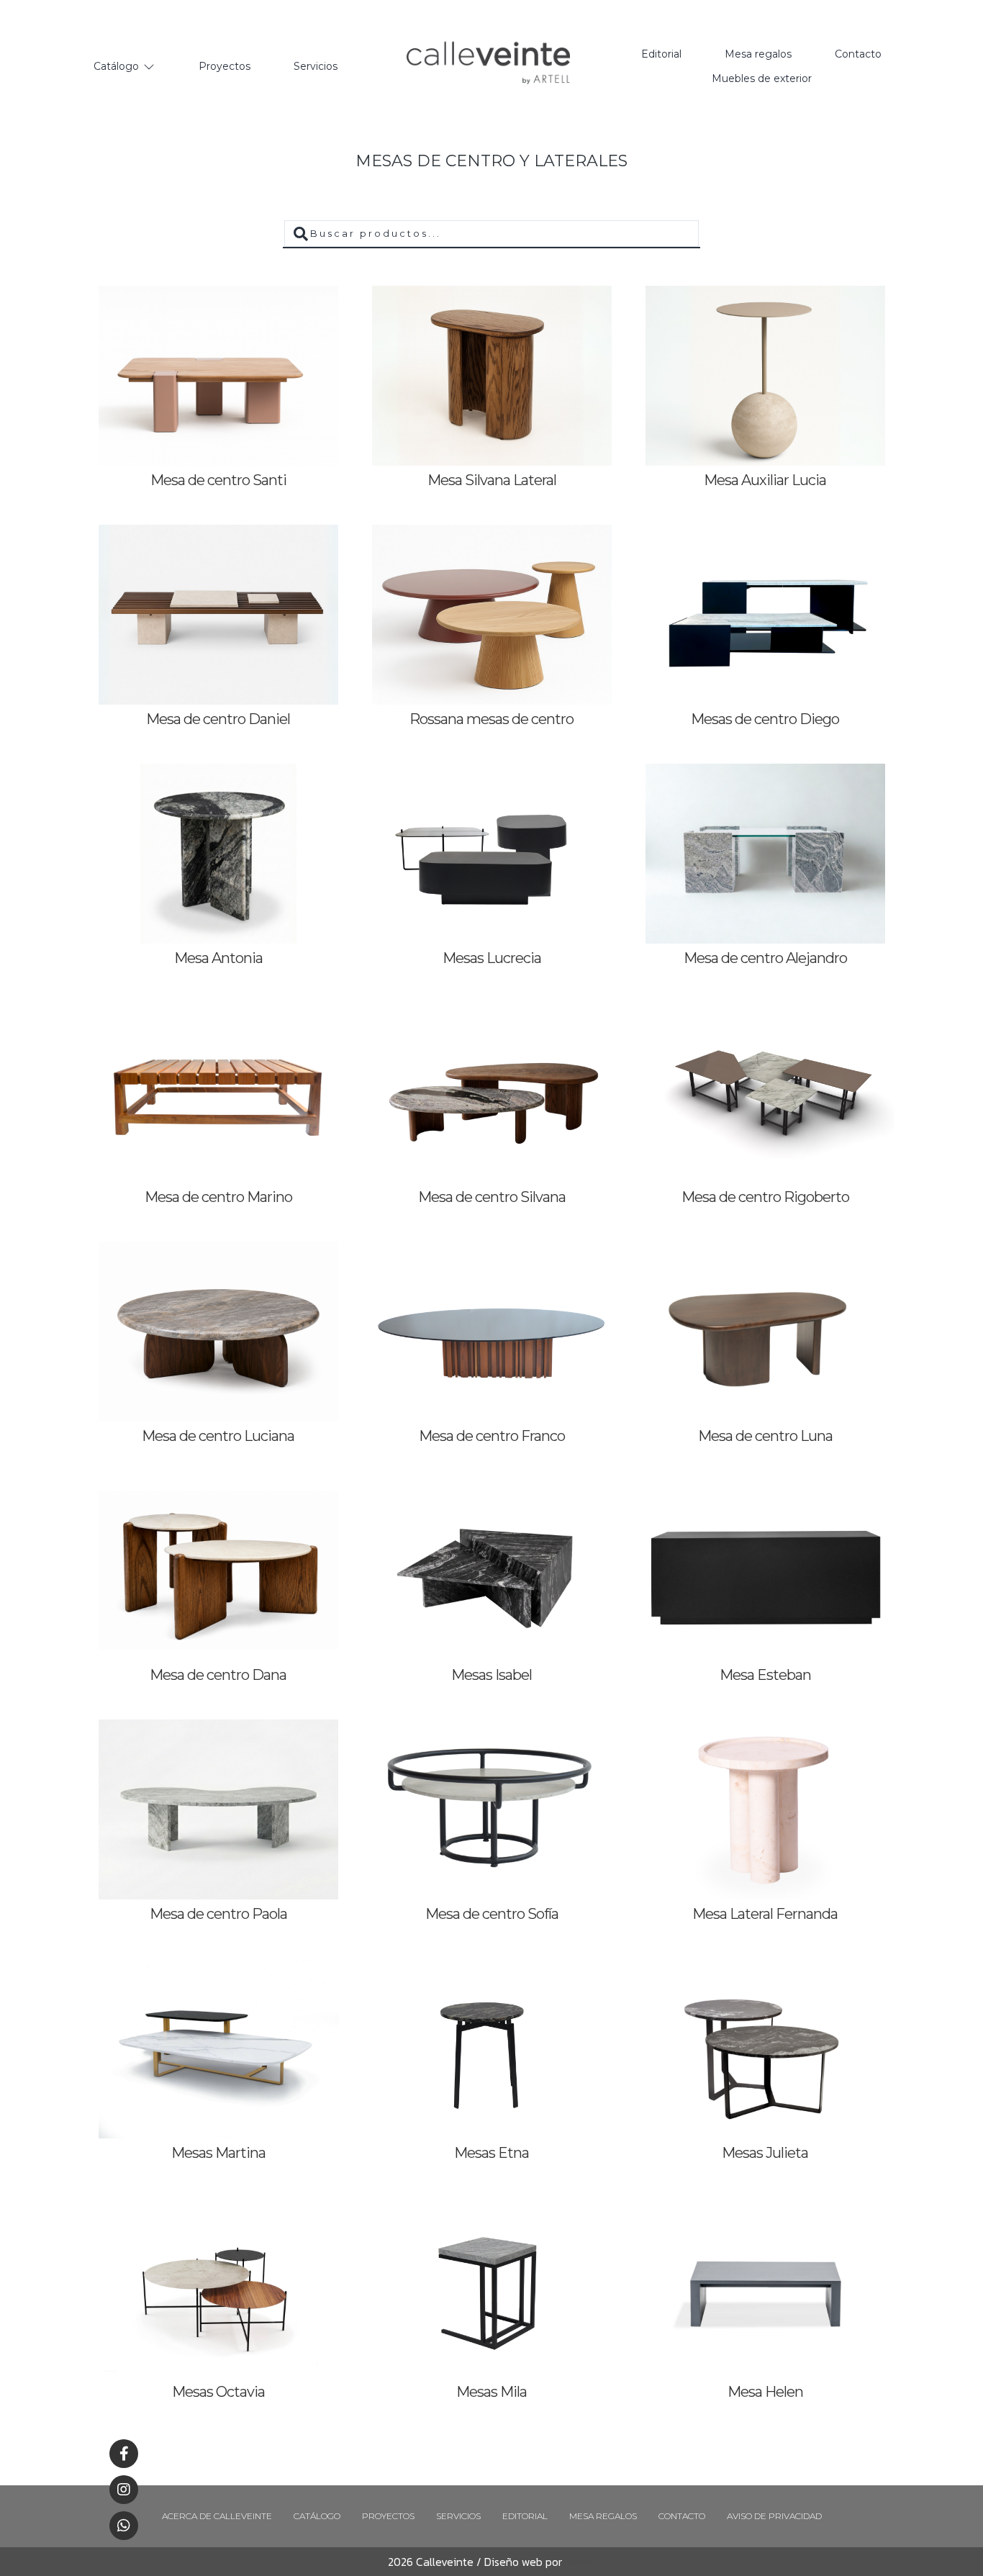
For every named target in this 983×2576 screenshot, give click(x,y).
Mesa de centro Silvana (492, 1197)
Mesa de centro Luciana (218, 1436)
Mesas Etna (491, 2153)
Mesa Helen (765, 2392)
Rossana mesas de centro (491, 719)
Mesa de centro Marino (218, 1197)
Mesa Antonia (218, 958)
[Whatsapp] (124, 2526)
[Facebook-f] (124, 2454)
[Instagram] (124, 2490)
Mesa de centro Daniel (218, 719)
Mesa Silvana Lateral (492, 480)
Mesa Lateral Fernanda (765, 1914)
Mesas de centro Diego (765, 719)
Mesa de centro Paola (218, 1914)
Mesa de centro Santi (218, 480)
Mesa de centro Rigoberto (765, 1197)
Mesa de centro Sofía (492, 1914)
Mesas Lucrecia (492, 958)
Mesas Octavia (218, 2392)
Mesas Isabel (491, 1675)
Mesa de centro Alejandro (765, 958)
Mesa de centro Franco (492, 1436)
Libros (577, 2562)
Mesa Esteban (765, 1675)
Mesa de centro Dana (218, 1675)
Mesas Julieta (765, 2153)
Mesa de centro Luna (765, 1436)
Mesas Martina (218, 2153)
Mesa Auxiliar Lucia (765, 480)
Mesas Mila (491, 2392)
